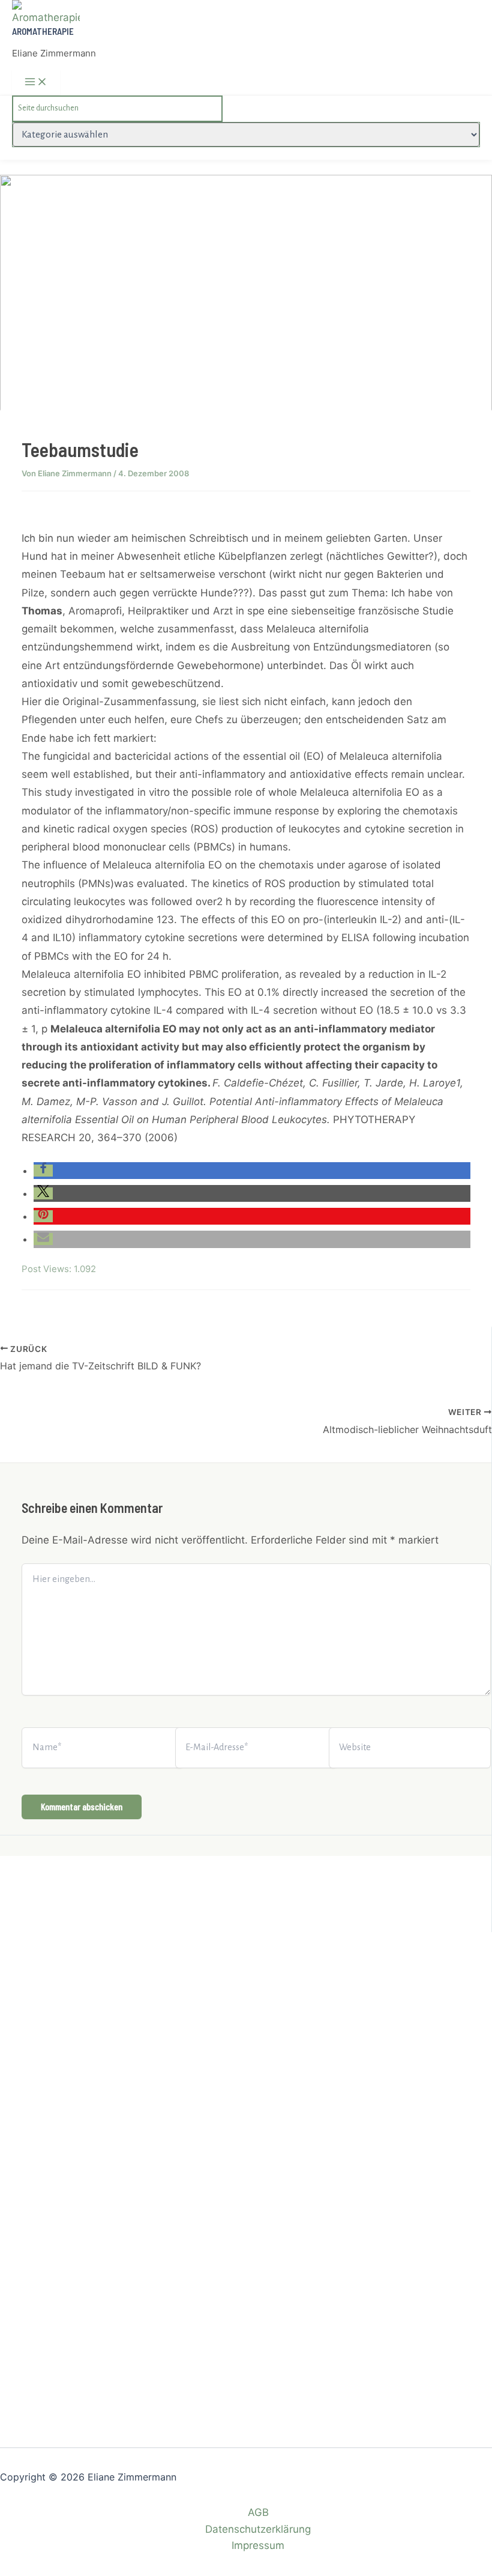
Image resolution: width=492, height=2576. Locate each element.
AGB (258, 2512)
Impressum (258, 2545)
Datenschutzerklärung (258, 2529)
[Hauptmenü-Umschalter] (36, 82)
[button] (43, 1171)
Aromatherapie (43, 31)
